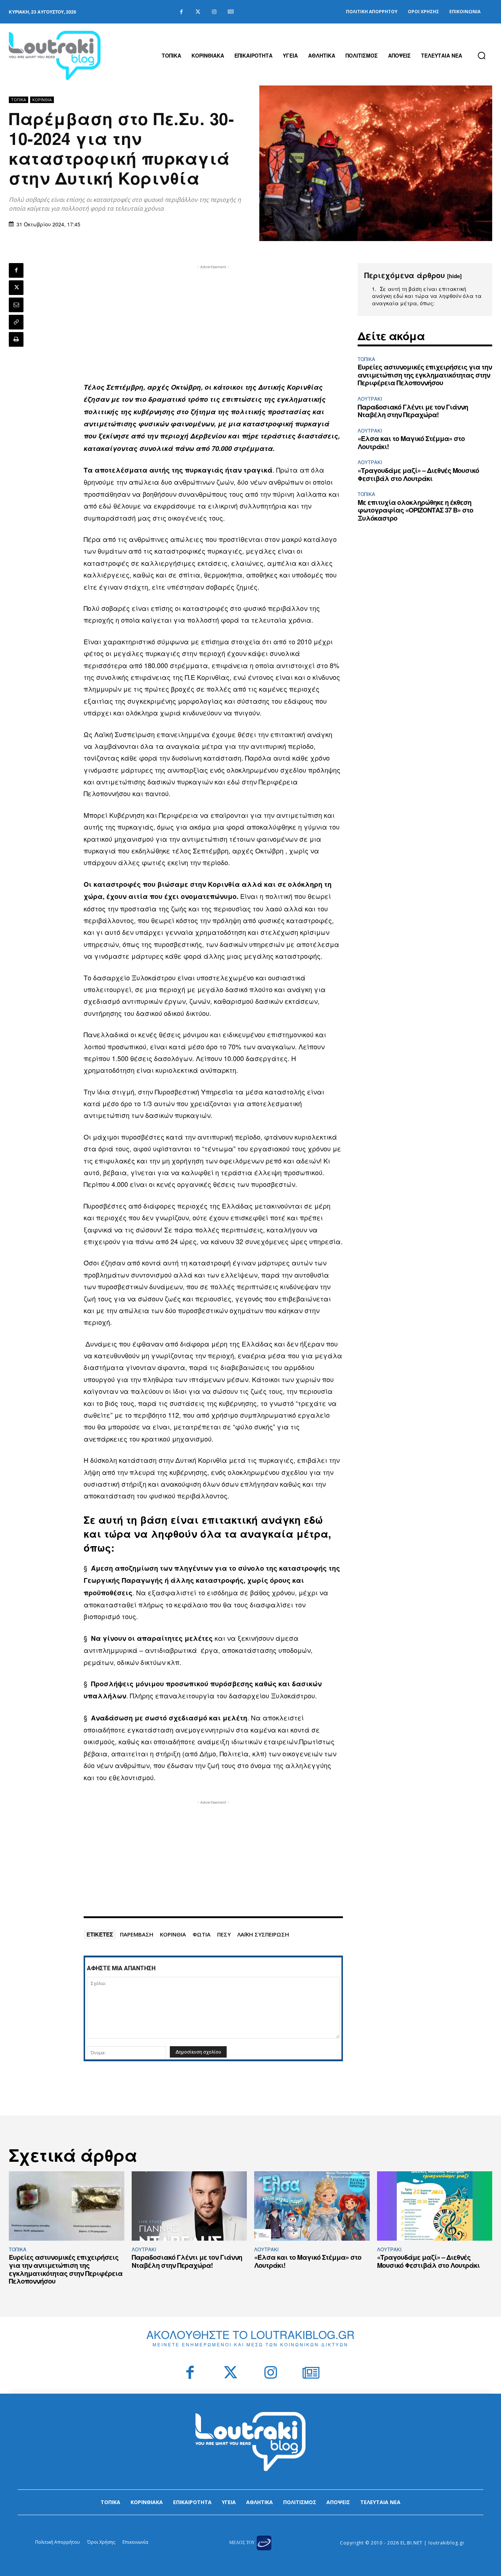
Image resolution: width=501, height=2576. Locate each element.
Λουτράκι (370, 399)
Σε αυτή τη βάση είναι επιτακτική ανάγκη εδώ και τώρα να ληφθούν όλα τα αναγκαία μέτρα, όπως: (427, 296)
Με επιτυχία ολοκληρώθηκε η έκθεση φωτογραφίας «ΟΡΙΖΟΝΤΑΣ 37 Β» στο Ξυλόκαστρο (415, 510)
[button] (482, 55)
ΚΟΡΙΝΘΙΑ (173, 1934)
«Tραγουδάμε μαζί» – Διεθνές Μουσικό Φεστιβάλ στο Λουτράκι (418, 474)
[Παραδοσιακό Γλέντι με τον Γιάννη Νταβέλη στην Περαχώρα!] (189, 2206)
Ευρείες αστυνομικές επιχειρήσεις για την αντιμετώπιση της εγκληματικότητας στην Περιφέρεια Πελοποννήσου (425, 375)
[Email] (16, 305)
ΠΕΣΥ (224, 1934)
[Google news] (231, 12)
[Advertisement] (213, 322)
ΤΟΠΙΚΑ (19, 100)
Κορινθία (42, 100)
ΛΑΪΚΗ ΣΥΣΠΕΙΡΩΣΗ (263, 1934)
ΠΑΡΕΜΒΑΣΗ (137, 1934)
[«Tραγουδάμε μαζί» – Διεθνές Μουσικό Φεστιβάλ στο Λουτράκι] (435, 2206)
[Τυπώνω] (16, 339)
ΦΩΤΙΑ (202, 1934)
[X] (16, 288)
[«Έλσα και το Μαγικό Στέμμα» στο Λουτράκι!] (312, 2206)
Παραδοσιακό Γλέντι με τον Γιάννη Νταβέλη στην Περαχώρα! (413, 411)
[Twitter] (198, 12)
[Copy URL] (16, 322)
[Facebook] (181, 12)
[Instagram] (214, 12)
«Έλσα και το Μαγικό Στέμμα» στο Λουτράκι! (411, 442)
